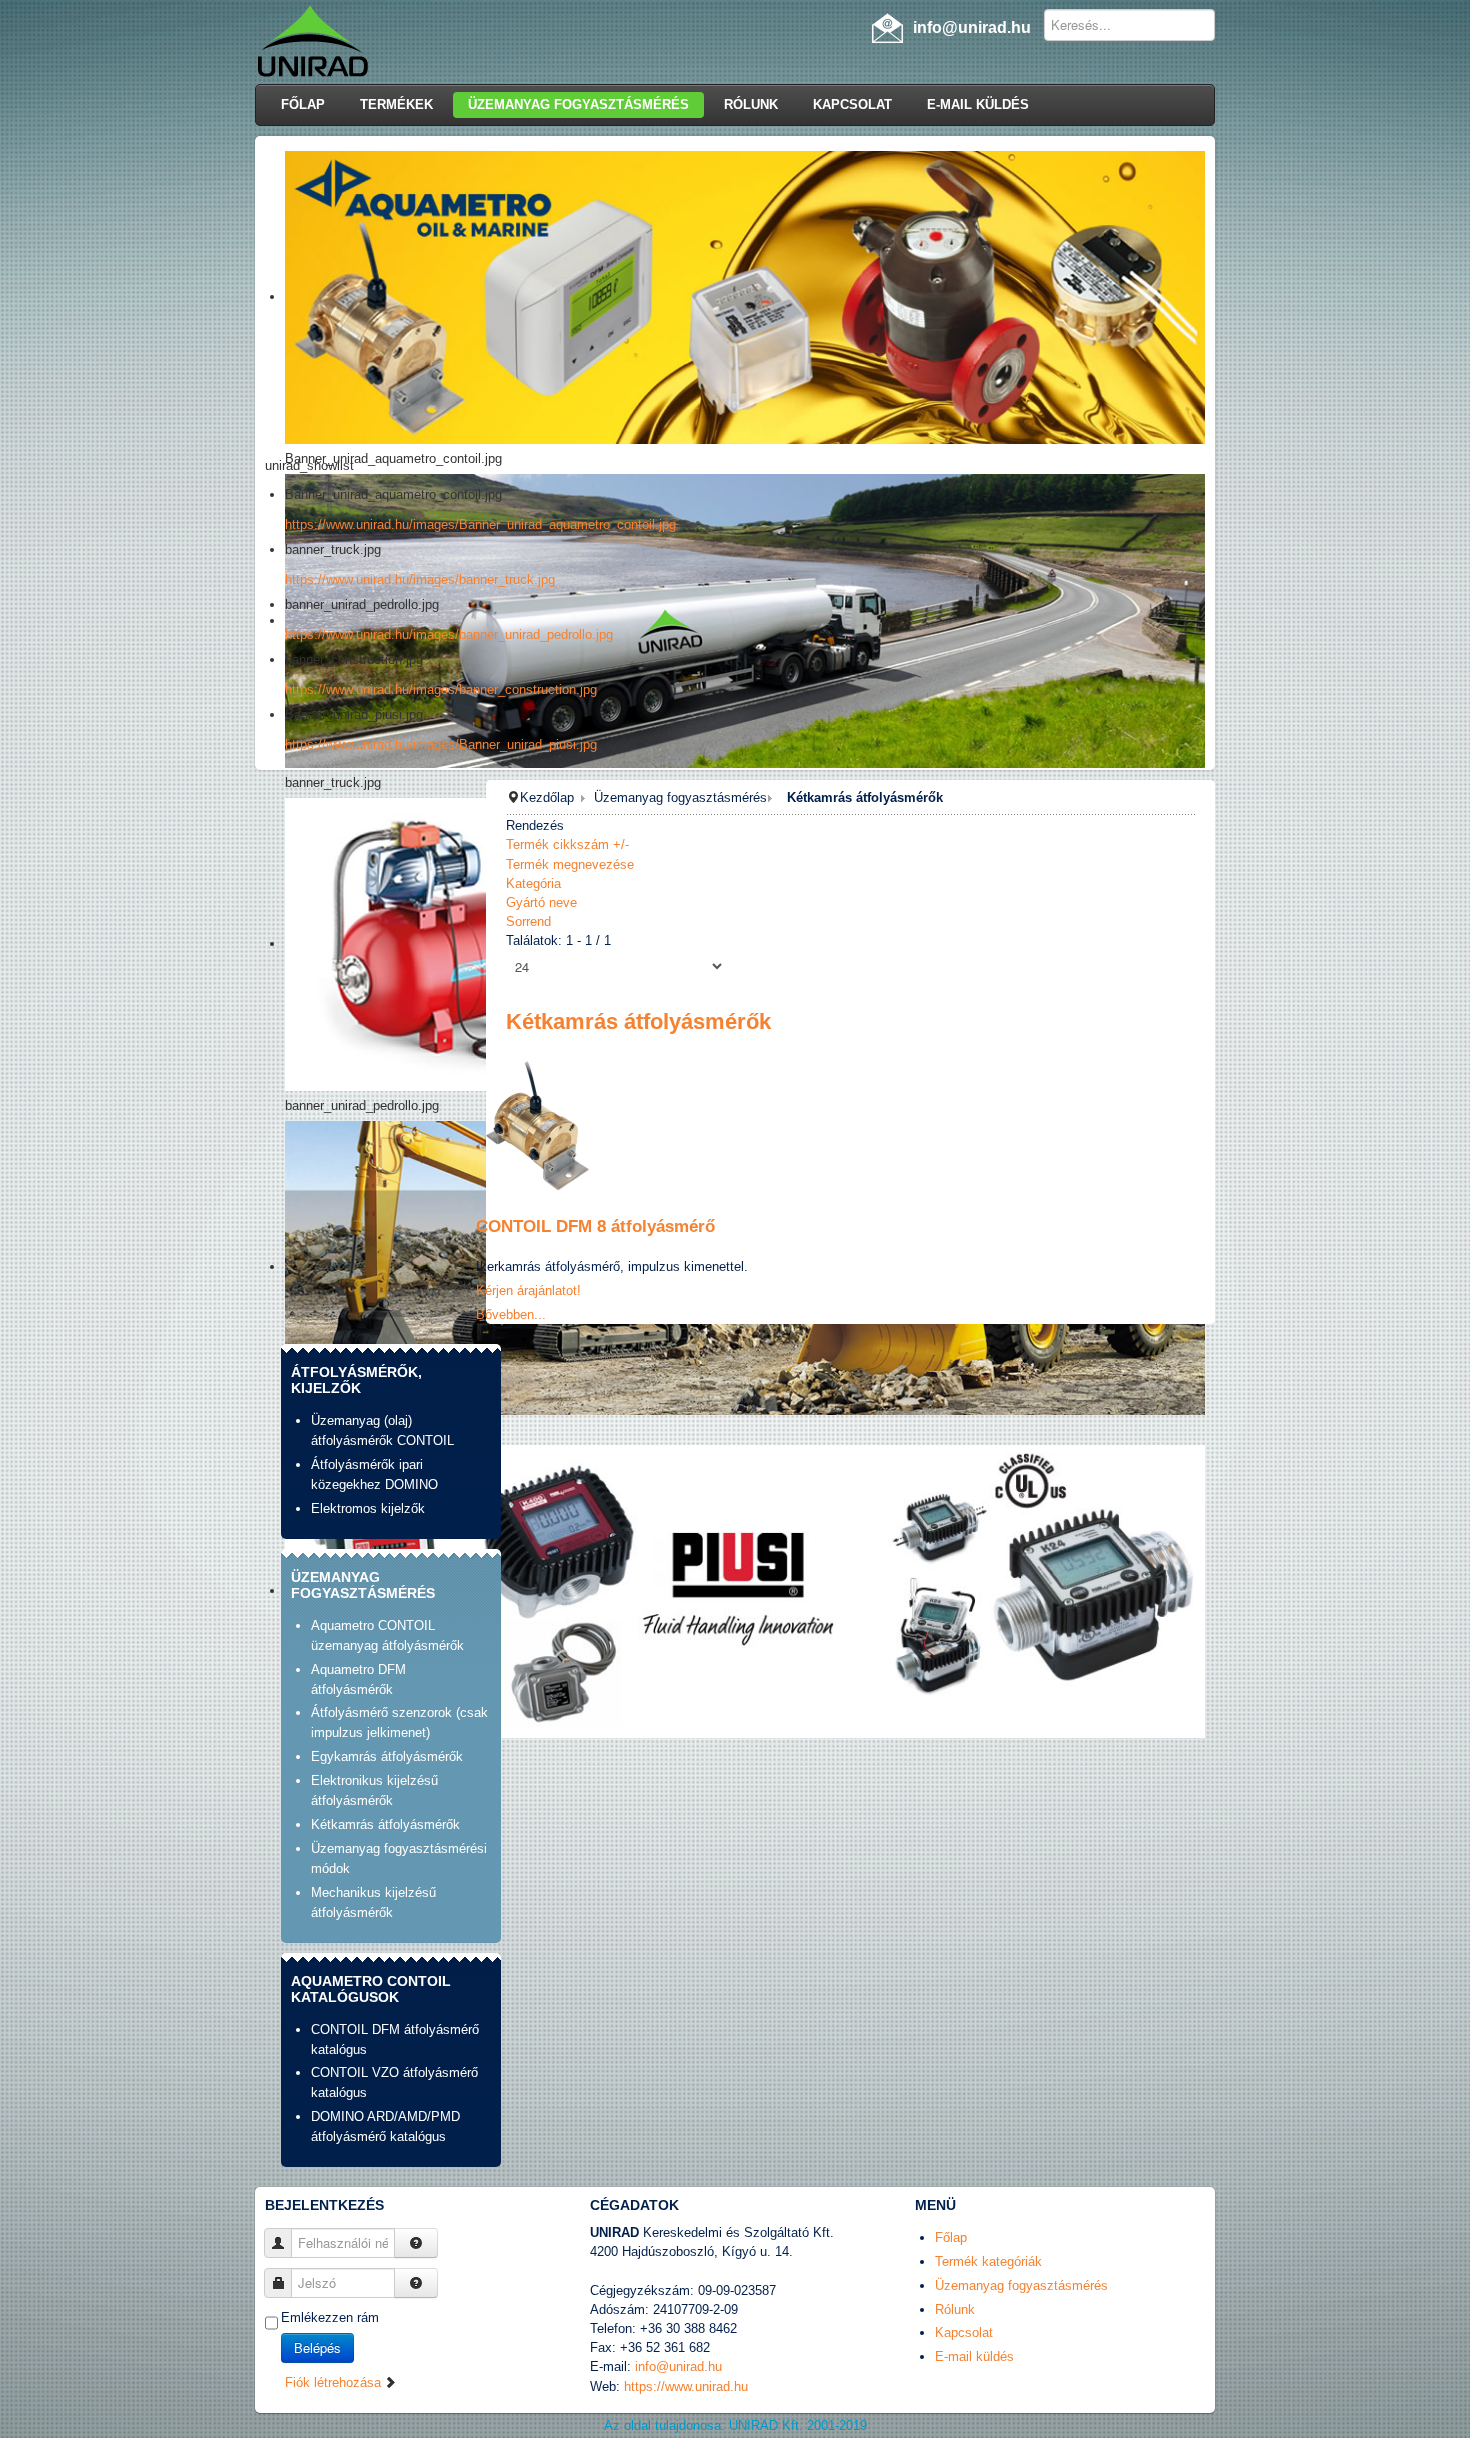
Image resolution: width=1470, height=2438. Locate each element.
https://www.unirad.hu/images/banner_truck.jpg (420, 579)
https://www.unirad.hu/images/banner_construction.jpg (441, 689)
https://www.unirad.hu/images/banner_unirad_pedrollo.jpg (449, 634)
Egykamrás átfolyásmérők (387, 1756)
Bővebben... (511, 1314)
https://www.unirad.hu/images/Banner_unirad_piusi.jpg (441, 744)
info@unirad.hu (678, 2366)
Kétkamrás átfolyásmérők (385, 1824)
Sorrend (528, 921)
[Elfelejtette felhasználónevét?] (416, 2243)
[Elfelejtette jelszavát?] (416, 2283)
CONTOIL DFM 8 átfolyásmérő (595, 1226)
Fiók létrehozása (335, 2382)
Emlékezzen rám (330, 2317)
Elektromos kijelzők (368, 1508)
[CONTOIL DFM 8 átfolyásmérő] (535, 1120)
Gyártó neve (541, 902)
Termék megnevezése (570, 864)
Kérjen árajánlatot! (528, 1290)
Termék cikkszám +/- (567, 844)
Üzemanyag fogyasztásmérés (680, 797)
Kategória (533, 883)
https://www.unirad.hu (686, 2386)
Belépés (317, 2347)
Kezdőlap (547, 797)
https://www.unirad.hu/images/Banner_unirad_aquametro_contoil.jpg (480, 524)
